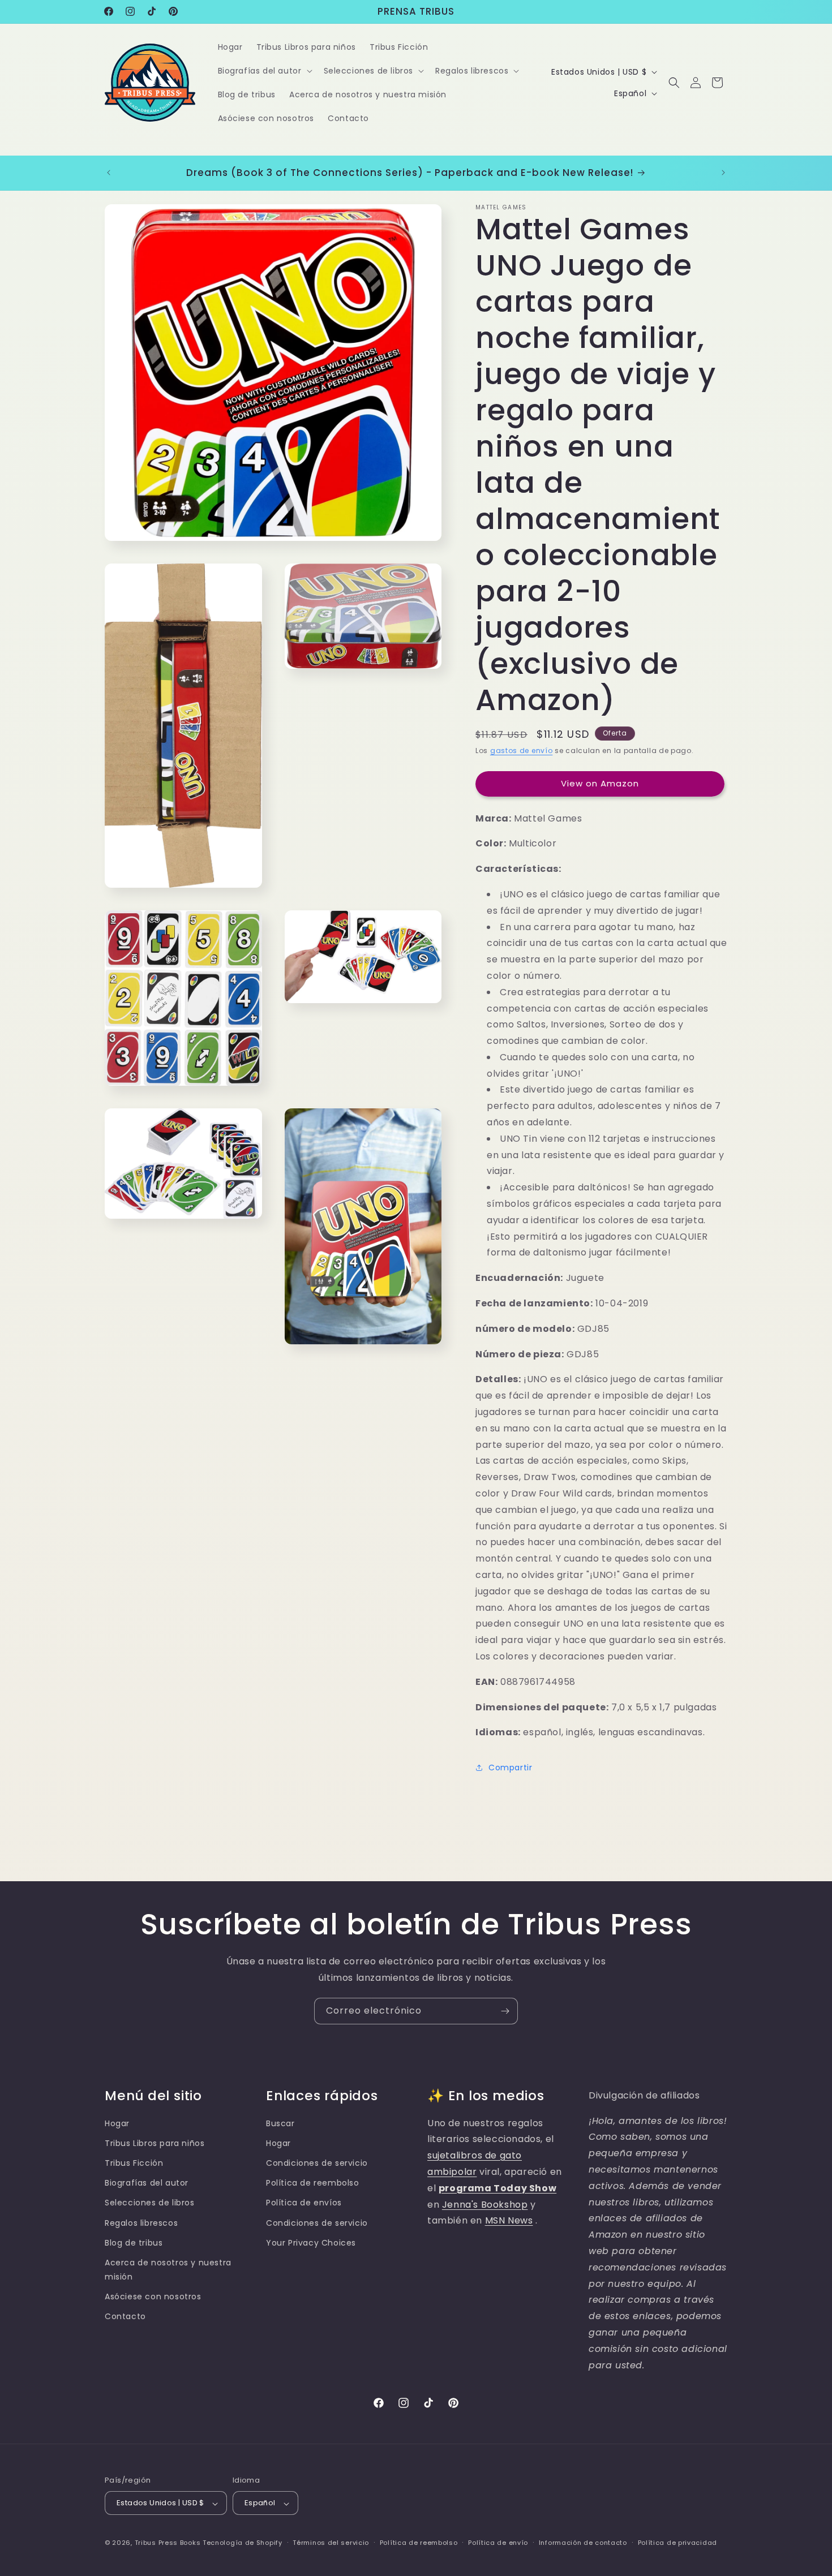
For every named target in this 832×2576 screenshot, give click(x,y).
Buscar (280, 2123)
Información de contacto (583, 2543)
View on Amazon (600, 783)
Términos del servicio (331, 2543)
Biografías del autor (147, 2183)
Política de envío (498, 2543)
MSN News (509, 2220)
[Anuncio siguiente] (723, 173)
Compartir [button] (510, 1767)
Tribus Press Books (168, 2543)
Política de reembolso (313, 2183)
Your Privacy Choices (311, 2243)
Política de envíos (304, 2203)
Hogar (117, 2123)
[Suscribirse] (505, 2011)
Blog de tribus (134, 2243)
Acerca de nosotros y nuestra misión (168, 2270)
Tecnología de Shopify (243, 2543)
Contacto (125, 2316)
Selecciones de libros (150, 2203)
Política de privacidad (677, 2543)
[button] (264, 71)
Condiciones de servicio (317, 2163)
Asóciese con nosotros (153, 2297)
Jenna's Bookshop (485, 2205)
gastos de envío (522, 751)
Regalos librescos (141, 2223)
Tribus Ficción (134, 2163)
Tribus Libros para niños (155, 2143)
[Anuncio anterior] (109, 173)
